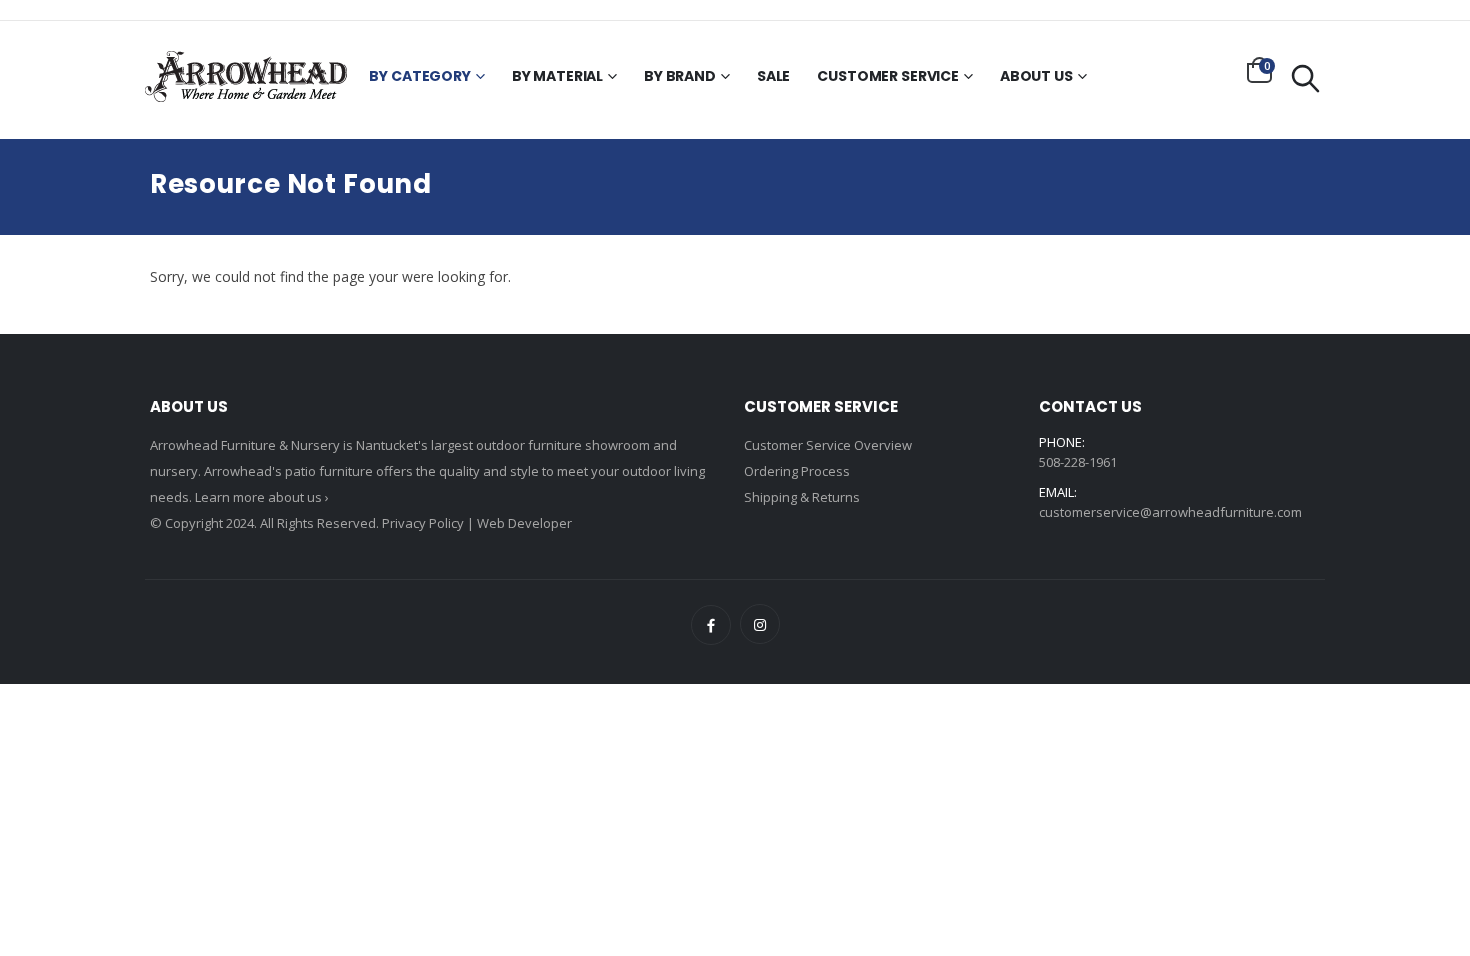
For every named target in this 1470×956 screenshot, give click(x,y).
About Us (1036, 76)
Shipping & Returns (802, 497)
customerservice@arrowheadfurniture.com (1170, 512)
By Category (419, 76)
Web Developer (524, 523)
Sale (773, 76)
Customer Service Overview (828, 445)
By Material (557, 76)
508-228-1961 (1078, 462)
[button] (1259, 70)
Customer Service (888, 76)
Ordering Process (797, 471)
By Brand (680, 76)
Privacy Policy (423, 523)
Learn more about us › (262, 497)
